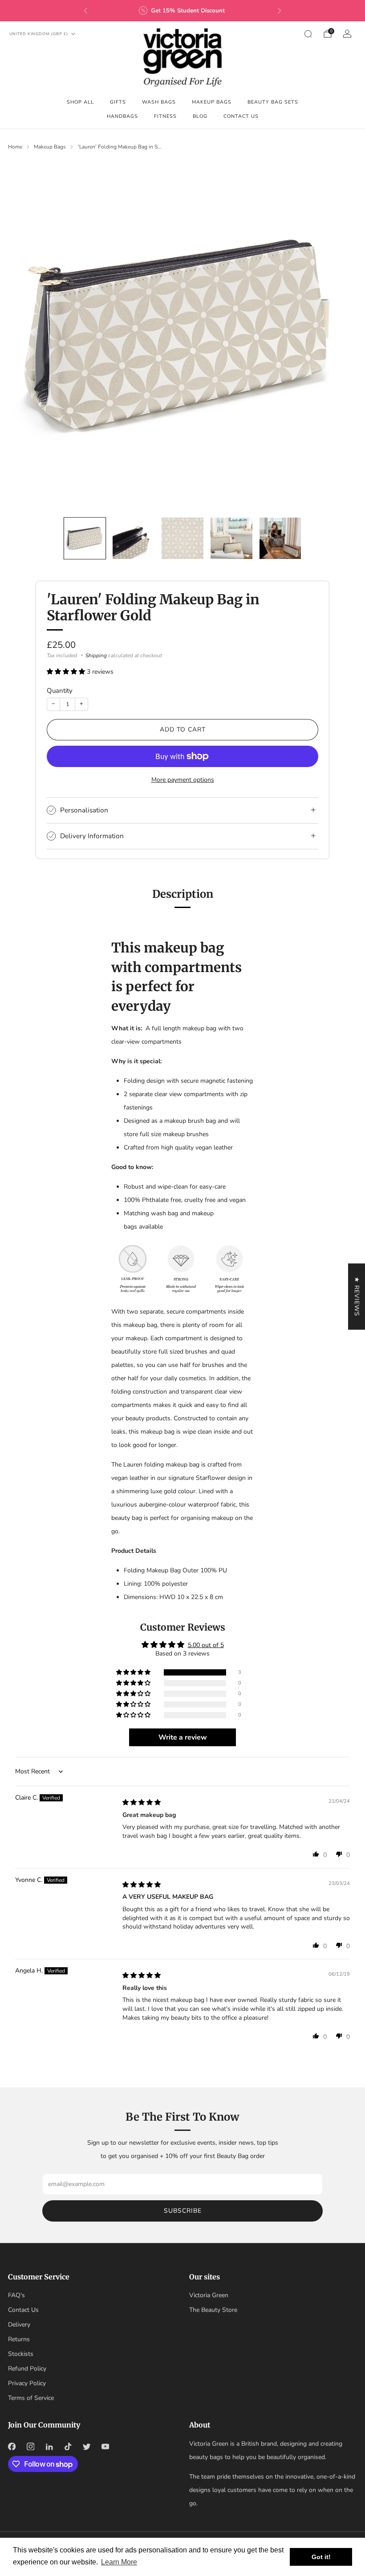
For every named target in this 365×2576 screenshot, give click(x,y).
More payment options (183, 780)
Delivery (19, 2325)
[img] (142, 1802)
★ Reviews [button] (357, 1296)
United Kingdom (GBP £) (39, 34)
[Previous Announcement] (85, 11)
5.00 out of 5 (206, 1645)
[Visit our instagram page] (30, 2447)
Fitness (165, 116)
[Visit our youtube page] (105, 2447)
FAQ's (16, 2295)
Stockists (21, 2354)
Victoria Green (209, 2295)
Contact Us (241, 116)
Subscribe (183, 2211)
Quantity (60, 691)
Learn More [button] (119, 2562)
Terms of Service (31, 2398)
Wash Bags (159, 102)
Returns (19, 2339)
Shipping (96, 655)
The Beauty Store (213, 2310)
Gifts (118, 102)
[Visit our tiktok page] (68, 2447)
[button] (67, 672)
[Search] (308, 34)
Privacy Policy (27, 2383)
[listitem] (182, 11)
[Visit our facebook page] (12, 2447)
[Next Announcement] (280, 11)
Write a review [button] (183, 1737)
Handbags (122, 116)
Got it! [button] (321, 2557)
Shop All (80, 102)
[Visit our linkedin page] (49, 2447)
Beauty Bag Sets (273, 102)
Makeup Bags (212, 102)
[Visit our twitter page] (86, 2447)
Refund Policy (27, 2369)
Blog (200, 116)
